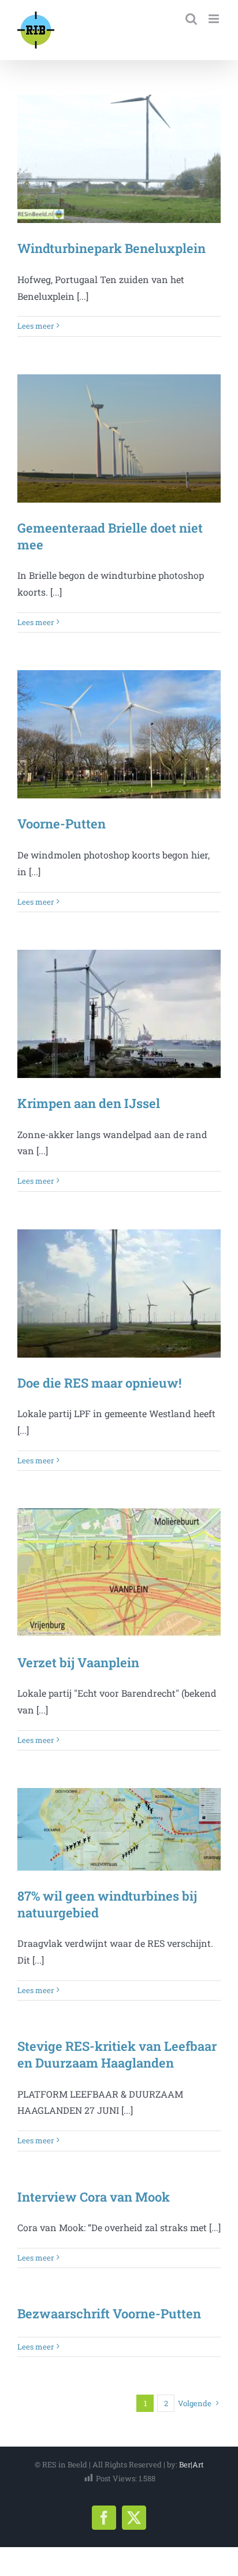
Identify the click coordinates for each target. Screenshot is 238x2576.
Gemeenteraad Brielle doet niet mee (110, 536)
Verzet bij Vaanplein (78, 1662)
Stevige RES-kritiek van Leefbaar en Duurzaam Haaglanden (117, 2054)
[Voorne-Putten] (119, 734)
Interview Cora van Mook (94, 2197)
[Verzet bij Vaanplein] (119, 1573)
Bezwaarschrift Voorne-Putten (109, 2313)
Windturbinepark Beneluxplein (111, 248)
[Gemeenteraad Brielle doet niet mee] (119, 438)
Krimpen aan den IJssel (89, 1103)
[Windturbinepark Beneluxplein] (119, 159)
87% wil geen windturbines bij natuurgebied (107, 1904)
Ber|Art (191, 2465)
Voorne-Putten (62, 824)
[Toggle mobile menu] (215, 19)
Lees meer (36, 326)
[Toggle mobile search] (191, 19)
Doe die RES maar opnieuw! (99, 1383)
